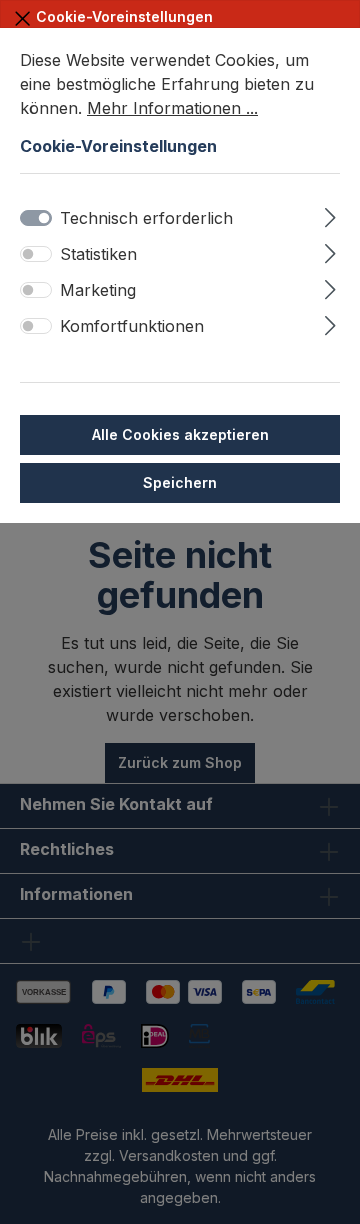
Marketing (98, 290)
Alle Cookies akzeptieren (180, 434)
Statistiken (98, 254)
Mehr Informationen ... (172, 108)
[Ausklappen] (330, 214)
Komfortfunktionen (132, 326)
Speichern (180, 482)
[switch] (36, 254)
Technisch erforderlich (146, 218)
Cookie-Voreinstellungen (122, 16)
